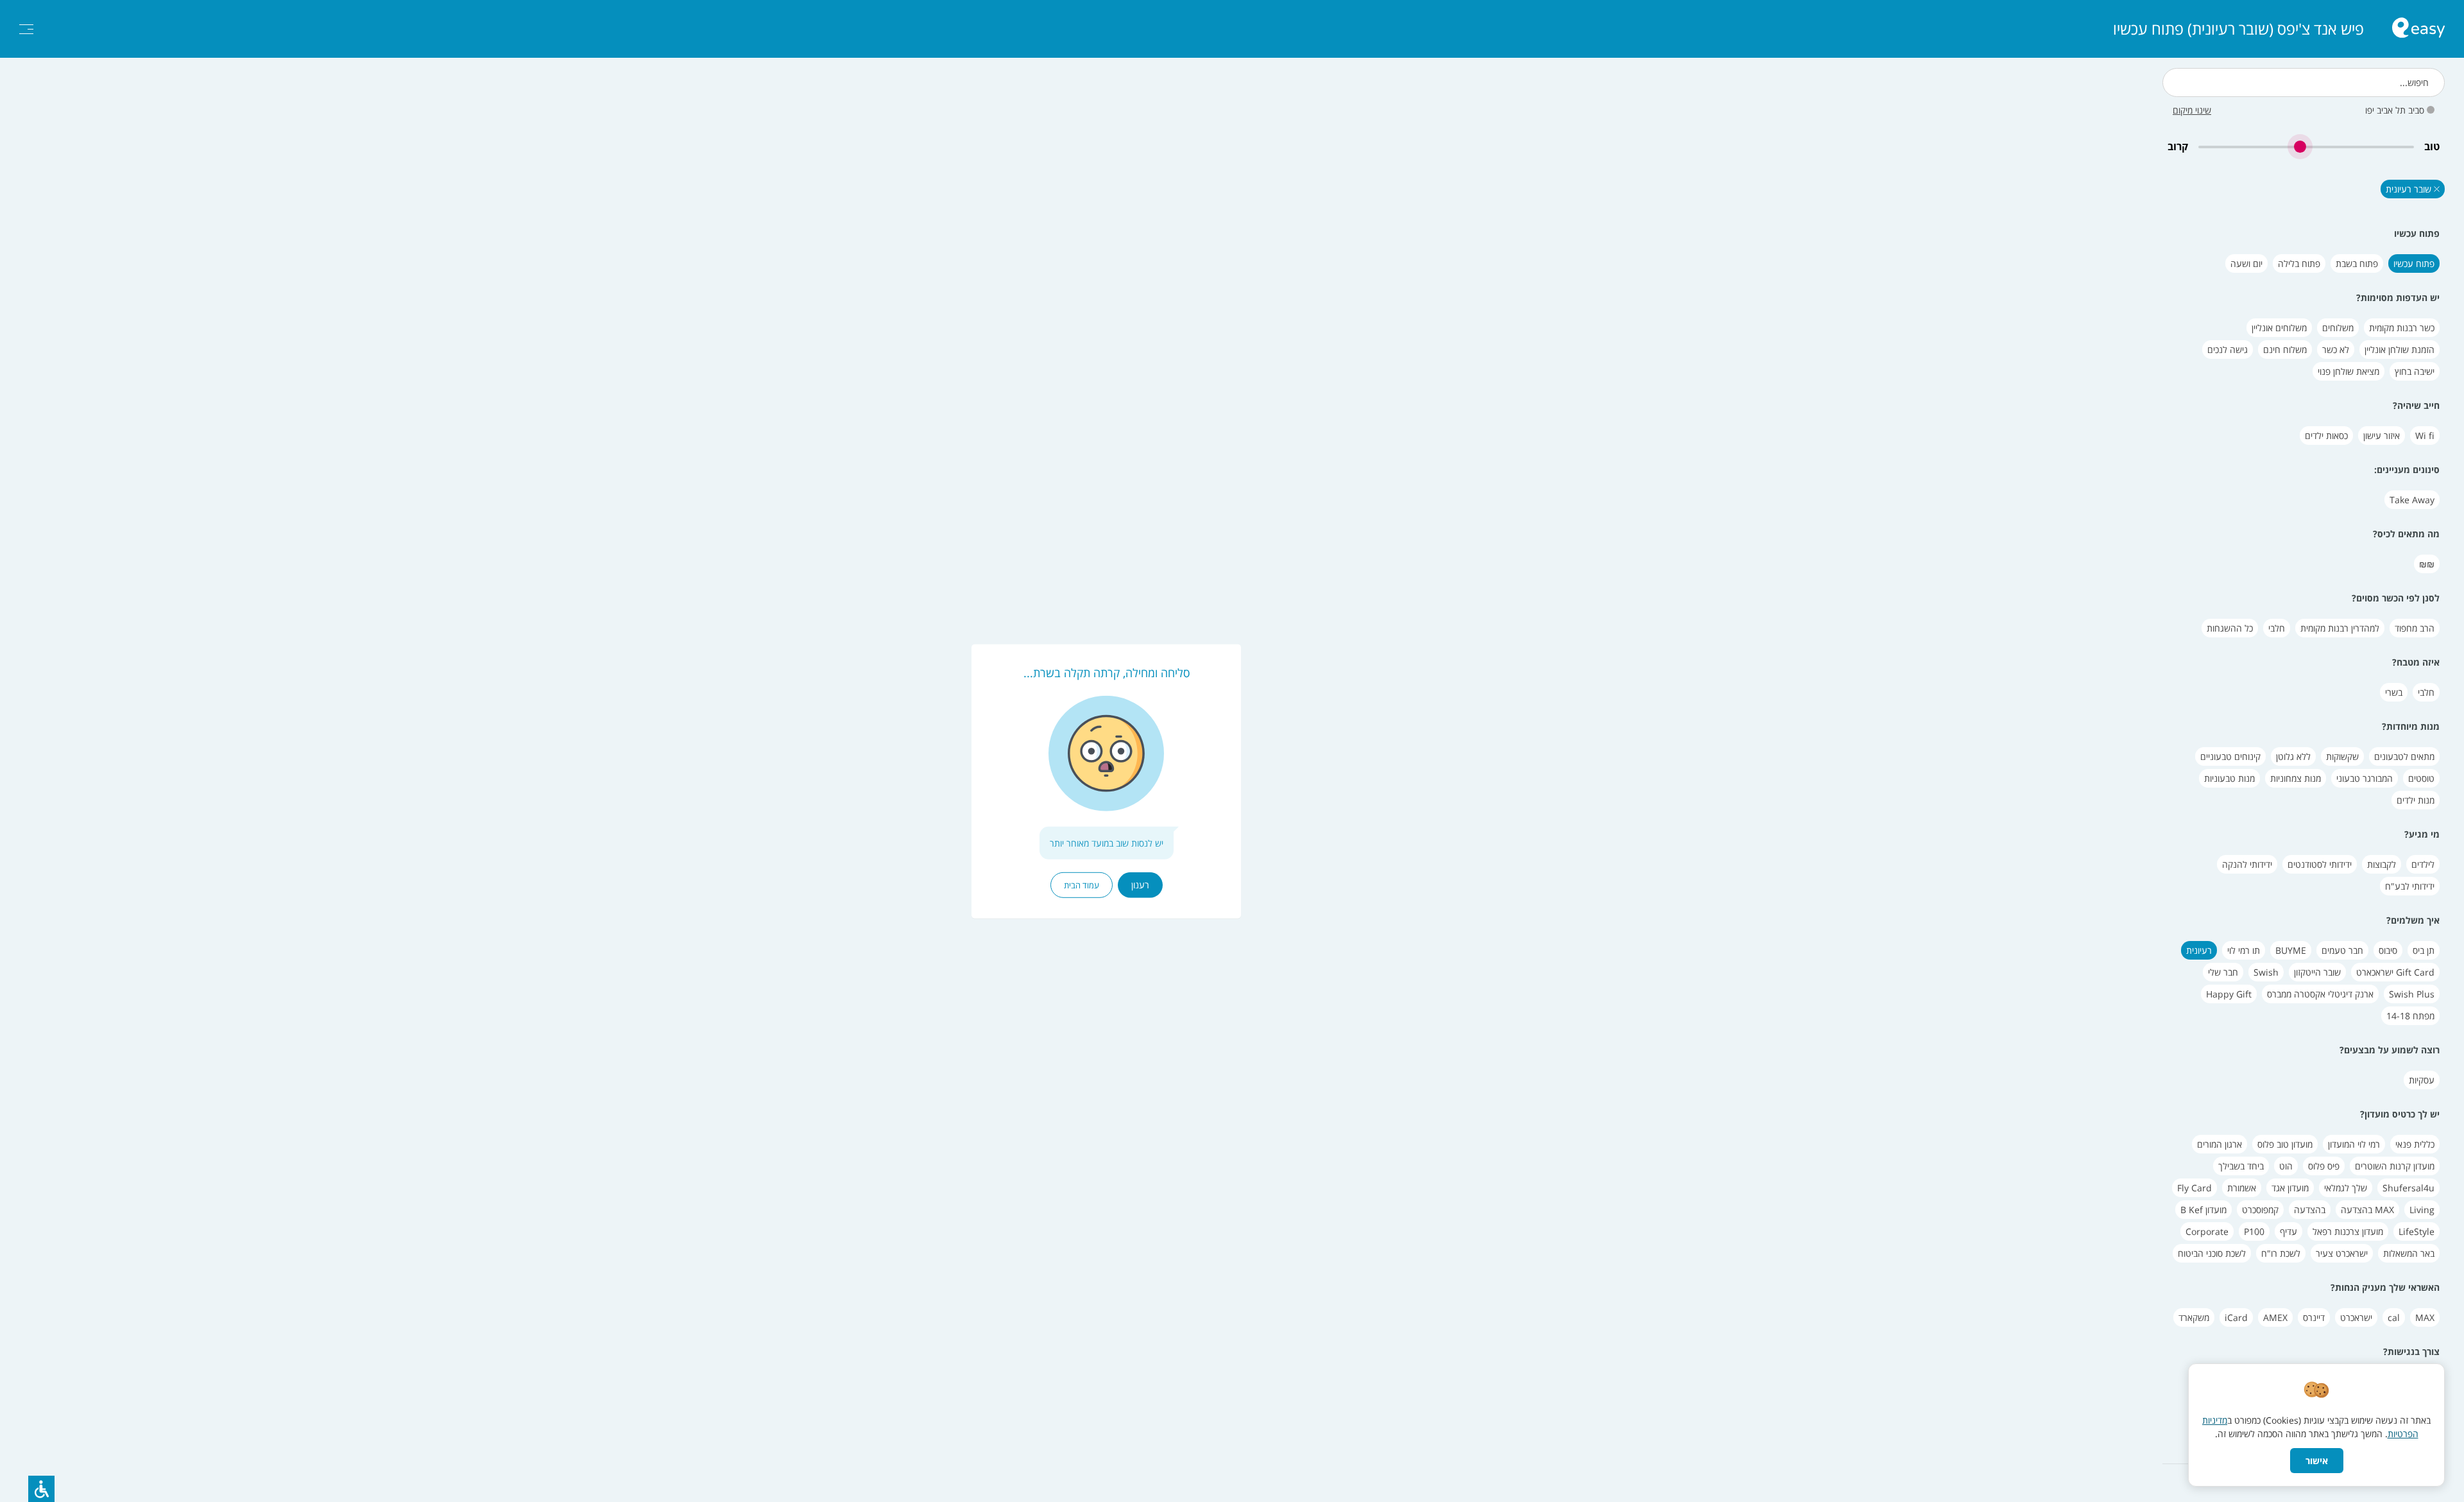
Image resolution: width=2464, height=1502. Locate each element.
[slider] (2306, 147)
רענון (1140, 885)
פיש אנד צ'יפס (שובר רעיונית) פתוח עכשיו (2238, 29)
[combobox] (2304, 82)
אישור (2317, 1461)
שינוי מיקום (2192, 110)
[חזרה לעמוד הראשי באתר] (2418, 29)
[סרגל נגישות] (41, 1489)
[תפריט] (26, 29)
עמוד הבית (1082, 885)
